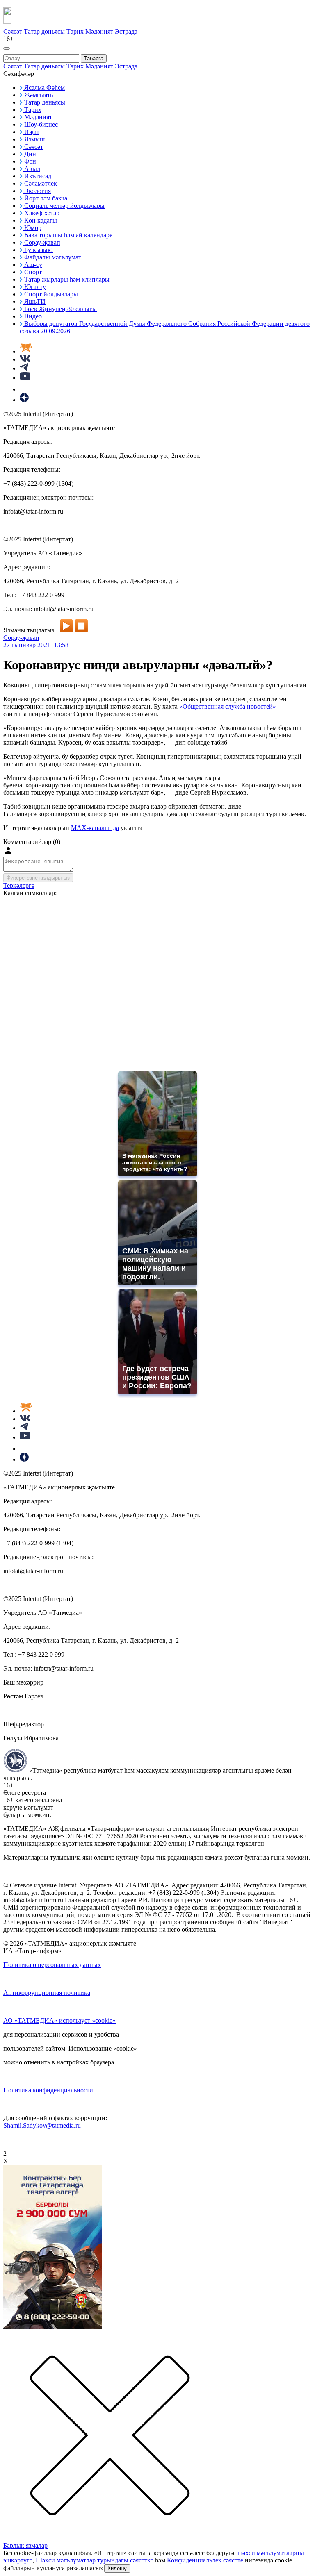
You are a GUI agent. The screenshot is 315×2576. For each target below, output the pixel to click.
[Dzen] (24, 400)
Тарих (76, 31)
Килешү (117, 2568)
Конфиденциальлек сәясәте (205, 2560)
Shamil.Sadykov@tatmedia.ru (42, 2125)
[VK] (25, 359)
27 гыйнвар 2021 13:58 (36, 645)
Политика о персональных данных (52, 1965)
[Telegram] (24, 368)
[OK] (25, 389)
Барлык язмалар (25, 2545)
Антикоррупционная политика (47, 1993)
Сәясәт (14, 31)
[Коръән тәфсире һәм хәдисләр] (26, 351)
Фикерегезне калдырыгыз (38, 878)
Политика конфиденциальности (48, 2090)
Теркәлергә (19, 886)
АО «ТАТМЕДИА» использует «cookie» (59, 2020)
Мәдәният (100, 31)
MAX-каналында (95, 828)
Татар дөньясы (45, 31)
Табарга (94, 58)
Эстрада (126, 31)
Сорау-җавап (21, 638)
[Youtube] (25, 378)
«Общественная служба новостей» (228, 706)
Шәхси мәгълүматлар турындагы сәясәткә (95, 2560)
